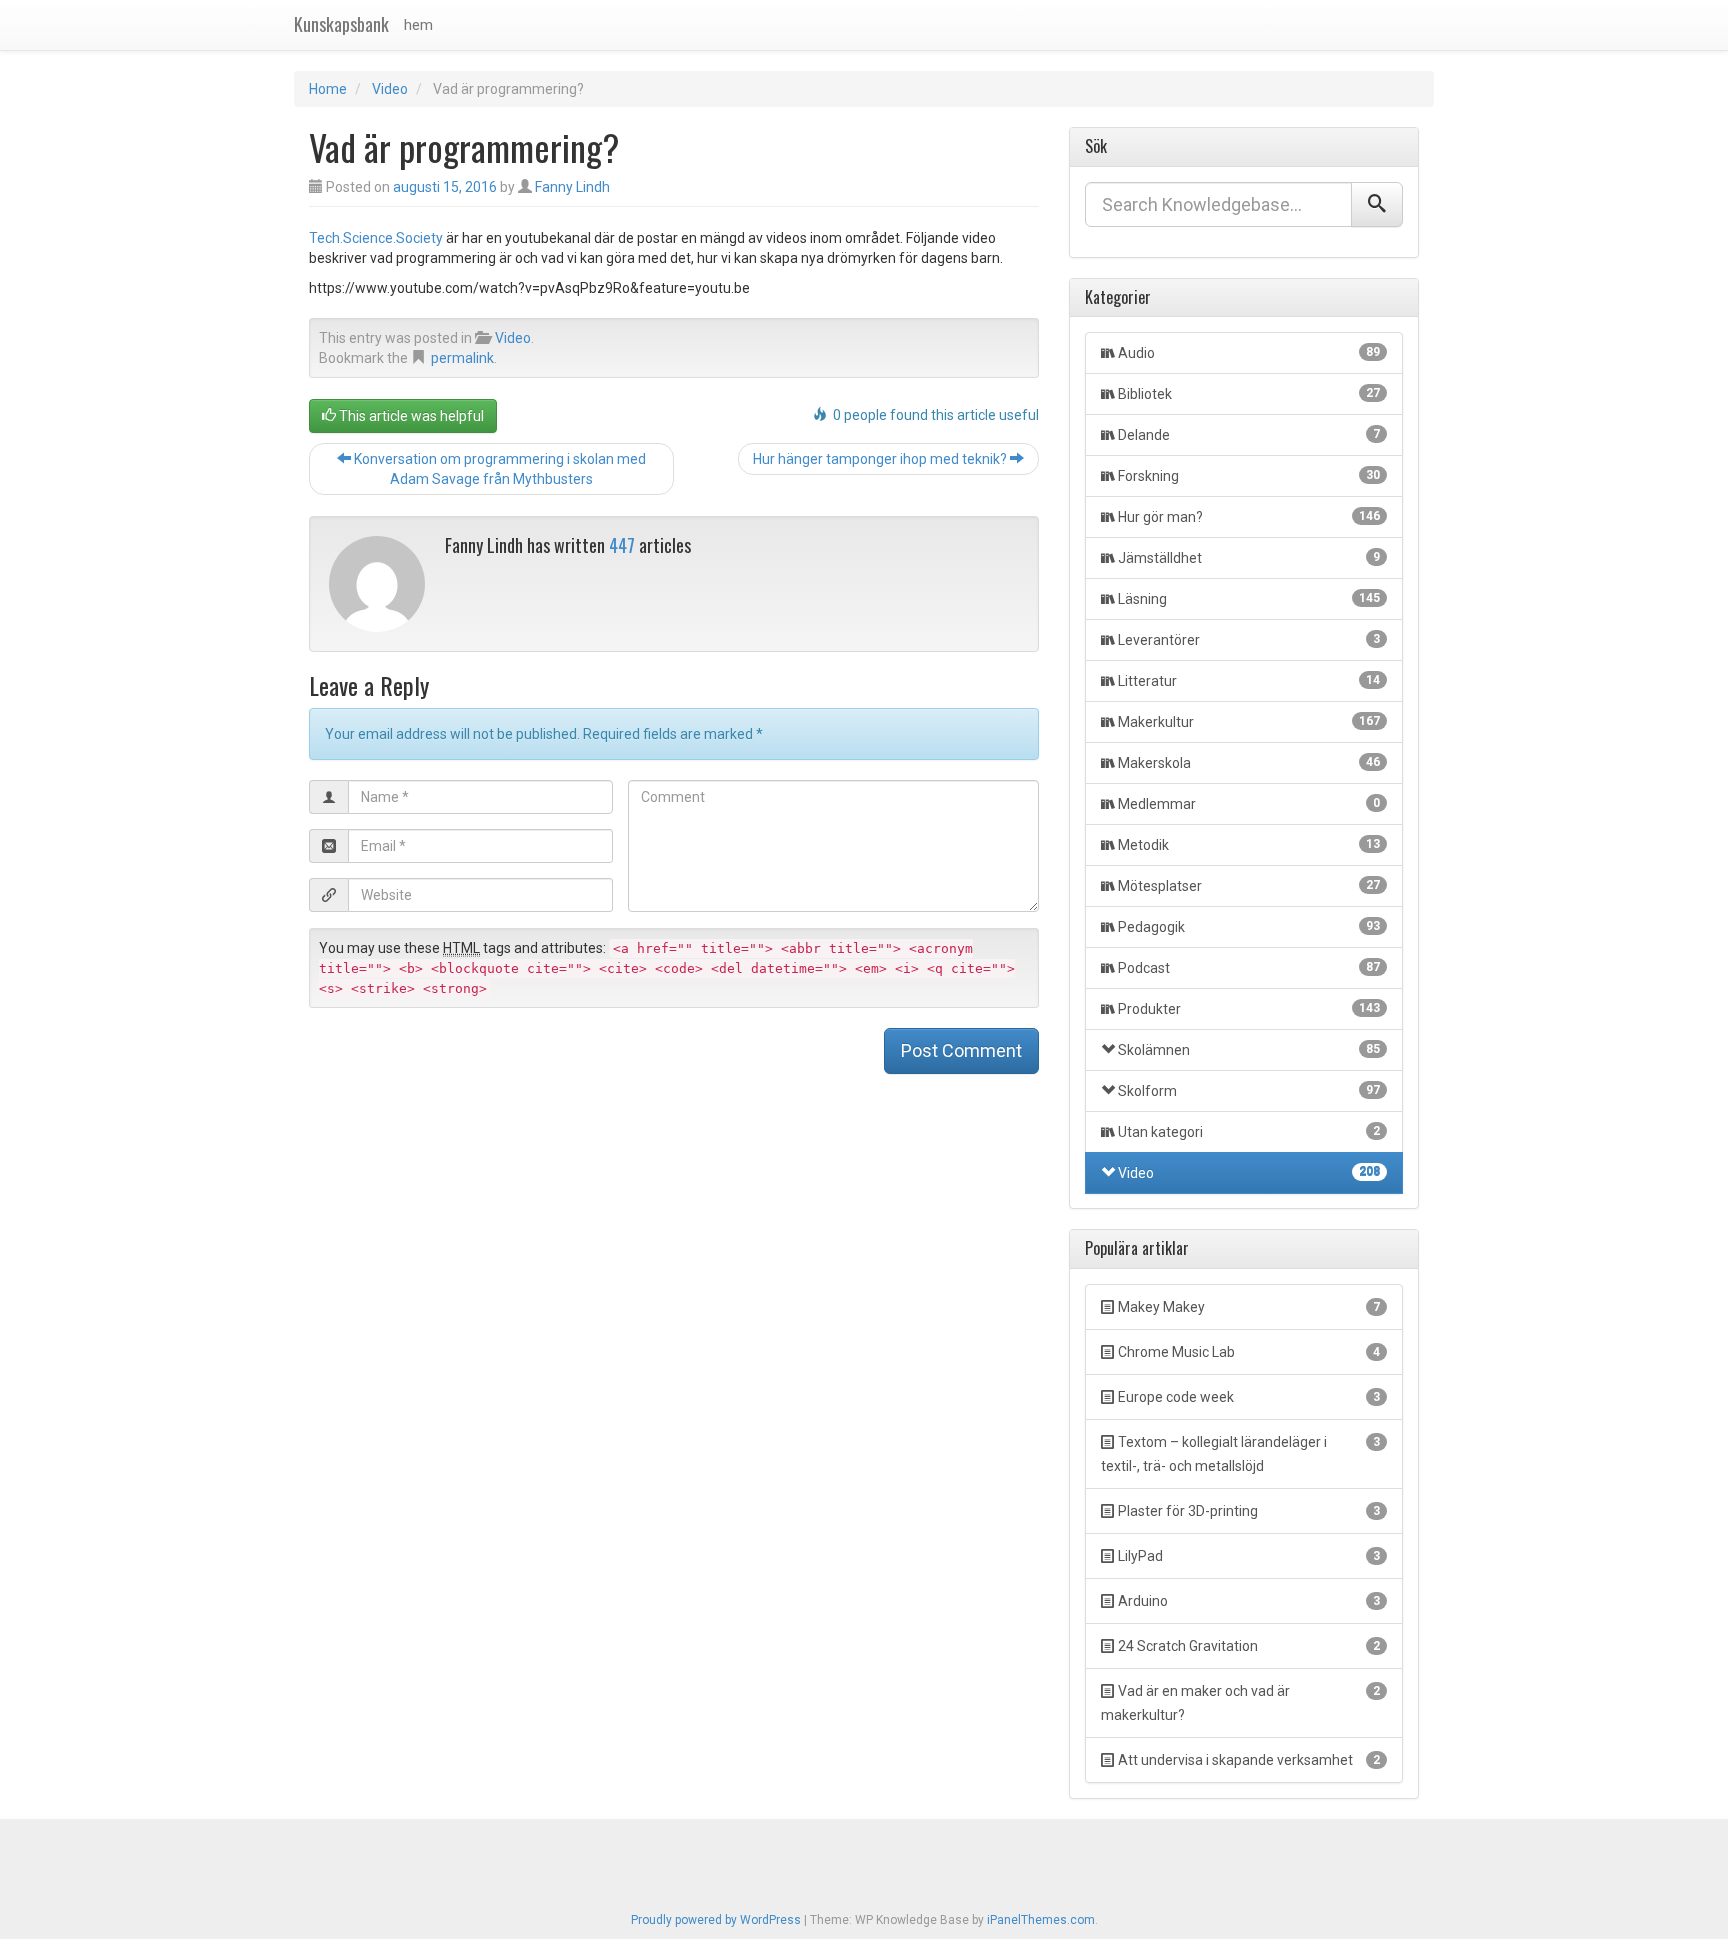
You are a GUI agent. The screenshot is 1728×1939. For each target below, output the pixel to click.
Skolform (1249, 1091)
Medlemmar (1249, 804)
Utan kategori (1249, 1132)
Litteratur (1249, 681)
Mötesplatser (1249, 886)
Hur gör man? (1249, 517)
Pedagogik (1249, 927)
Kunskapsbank (341, 24)
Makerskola (1249, 763)
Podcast (1249, 968)
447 (622, 545)
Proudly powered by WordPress (716, 1920)
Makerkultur (1249, 722)
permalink (462, 358)
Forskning (1249, 476)
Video (390, 89)
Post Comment (961, 1050)
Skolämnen (1249, 1050)
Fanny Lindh (572, 187)
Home (328, 89)
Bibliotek (1249, 394)
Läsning (1249, 599)
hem (418, 25)
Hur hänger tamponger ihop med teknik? (881, 459)
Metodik (1249, 845)
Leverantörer (1249, 640)
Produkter (1249, 1009)
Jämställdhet (1249, 558)
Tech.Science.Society (376, 238)
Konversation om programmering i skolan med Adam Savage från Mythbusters (498, 469)
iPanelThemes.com (1041, 1920)
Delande (1249, 435)
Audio (1249, 353)
